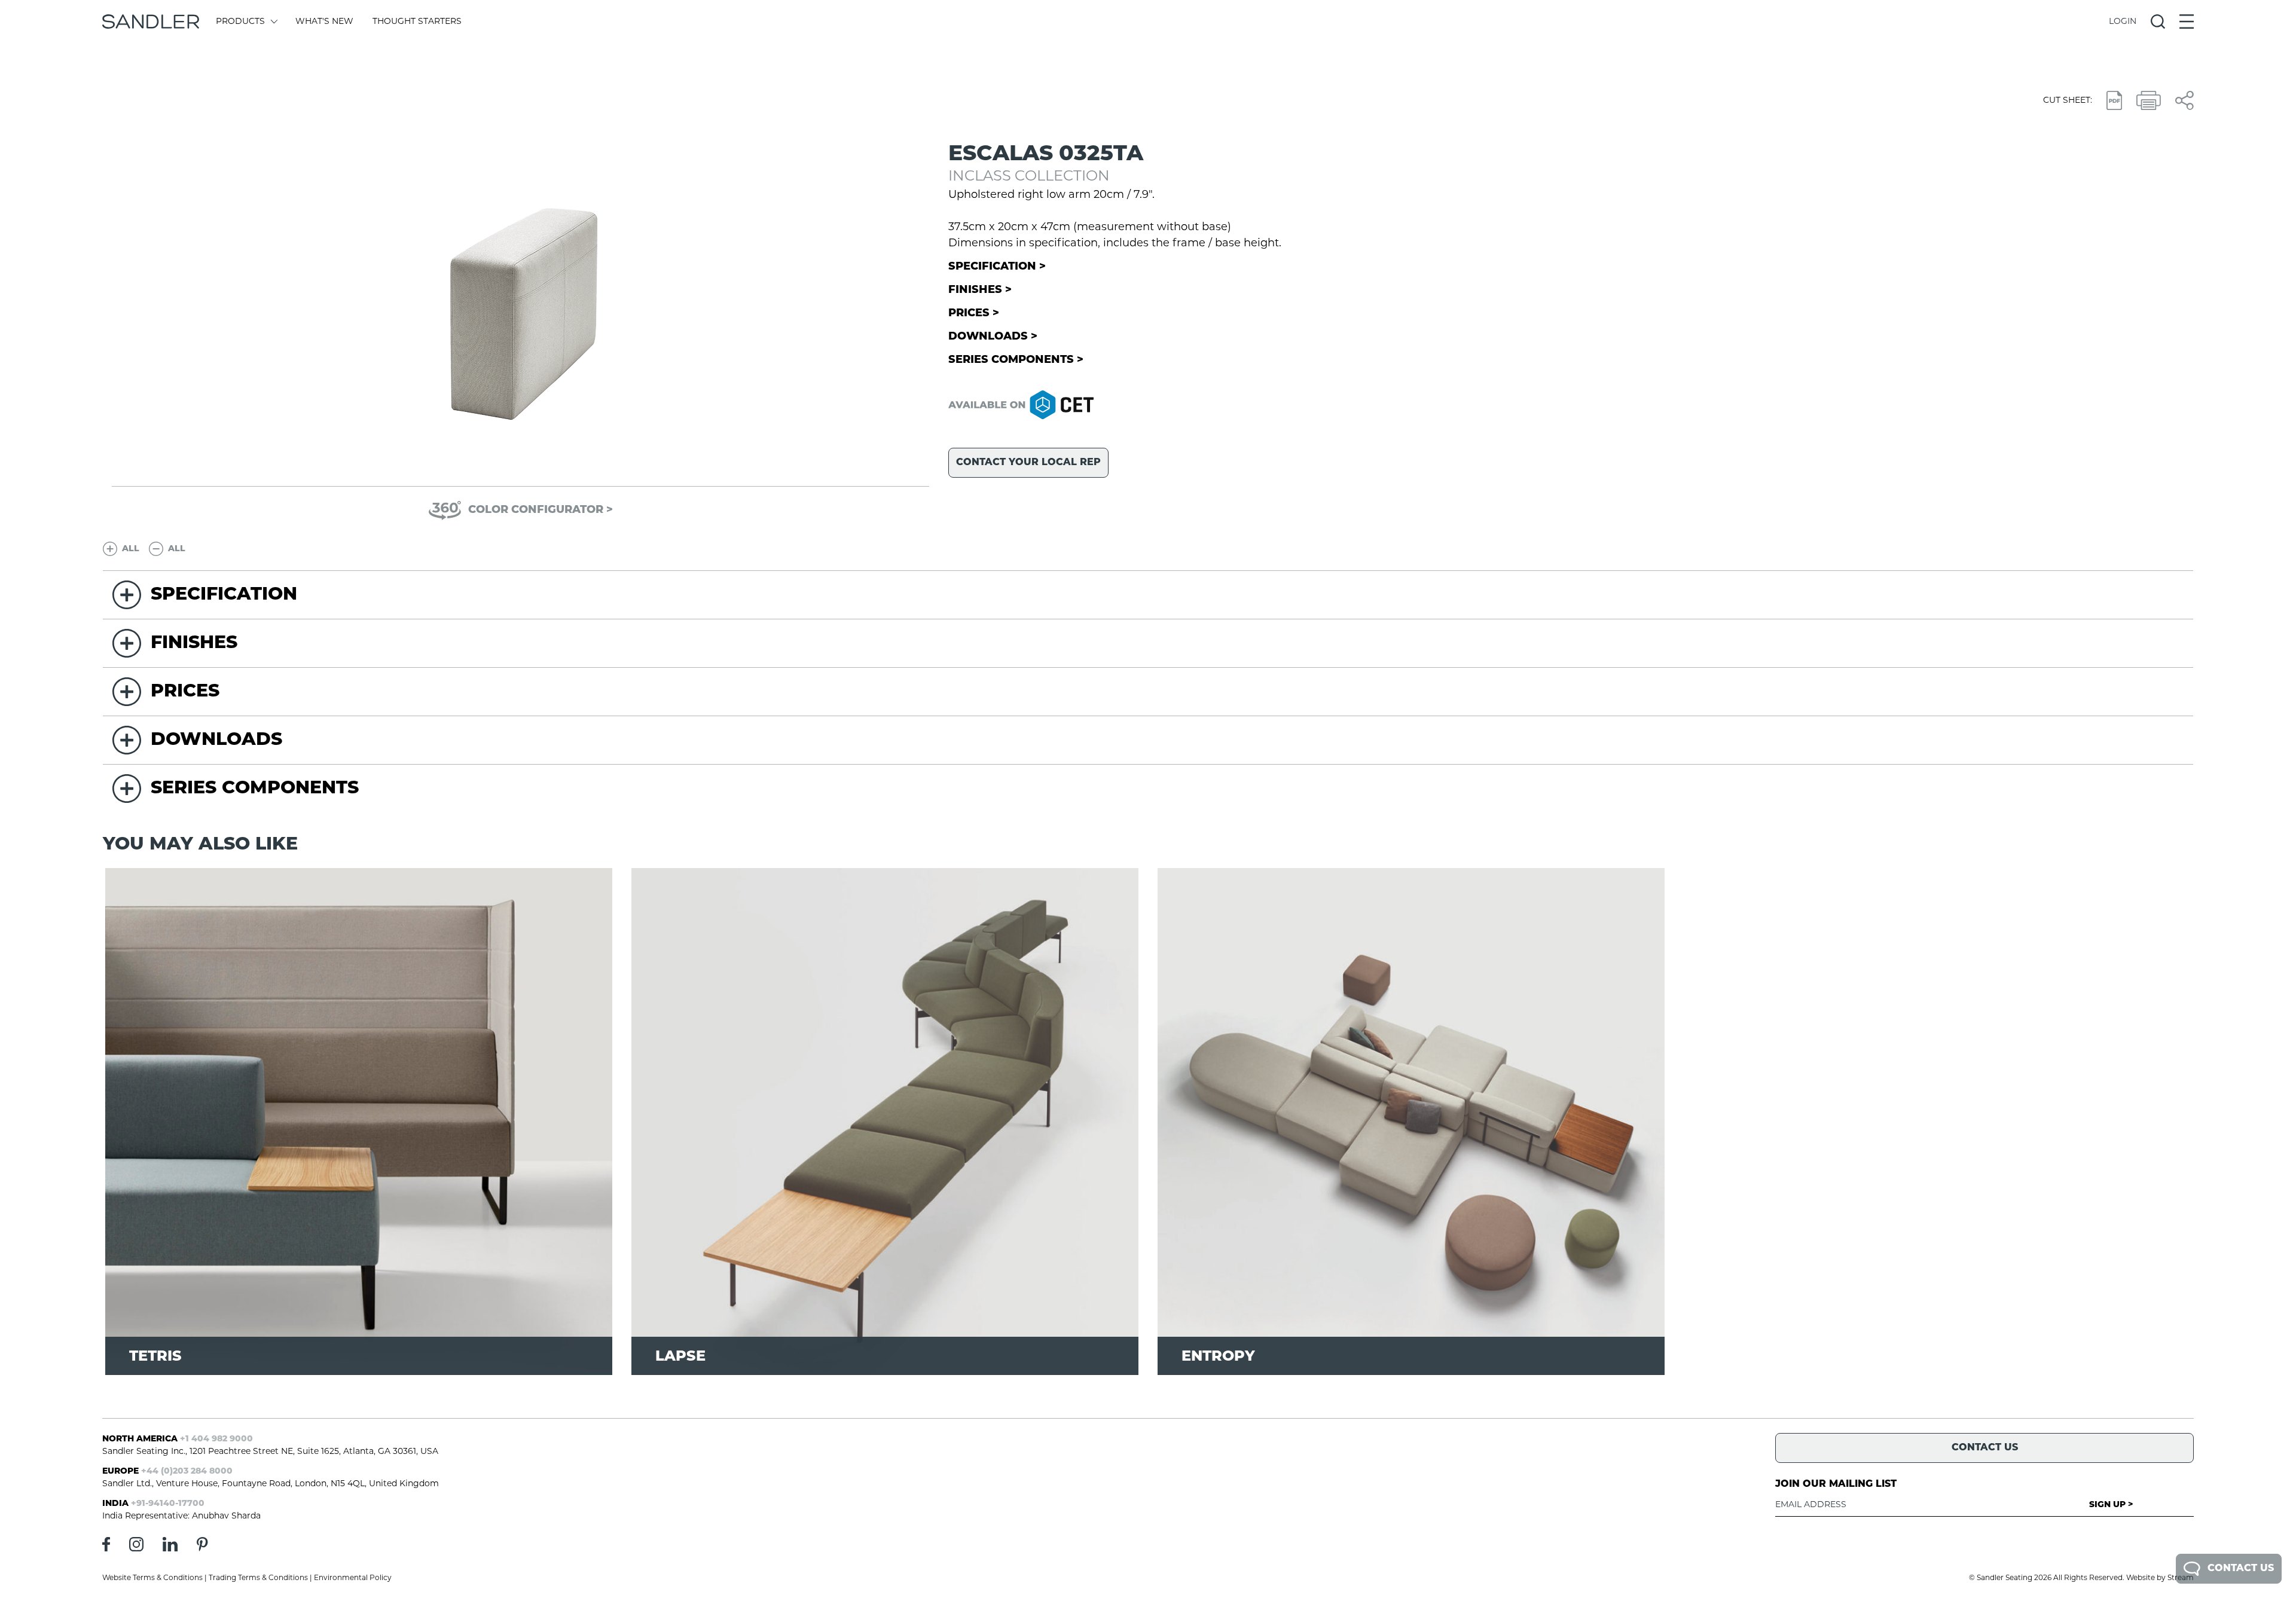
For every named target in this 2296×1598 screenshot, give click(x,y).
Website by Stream (2160, 1578)
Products (240, 22)
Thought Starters (417, 22)
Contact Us (2241, 1569)
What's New (324, 22)
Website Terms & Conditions (152, 1578)
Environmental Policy (353, 1578)
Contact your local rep (1028, 463)
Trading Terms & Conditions (258, 1578)
